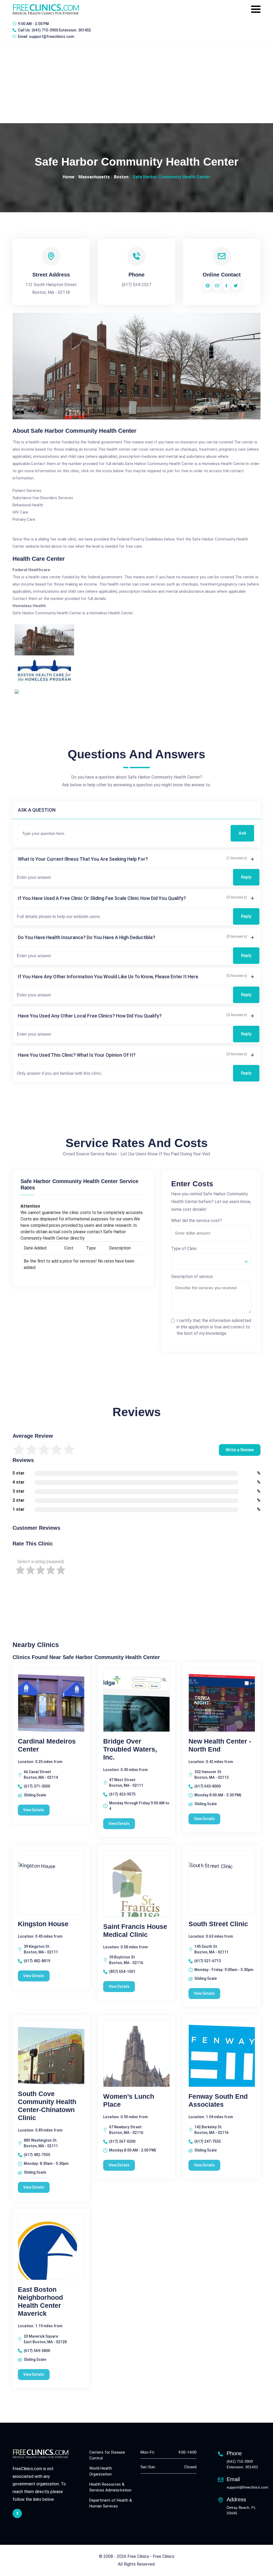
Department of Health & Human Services (111, 2503)
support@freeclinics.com (52, 37)
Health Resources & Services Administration (110, 2487)
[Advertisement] (136, 83)
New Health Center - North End (220, 1745)
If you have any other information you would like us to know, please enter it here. (109, 977)
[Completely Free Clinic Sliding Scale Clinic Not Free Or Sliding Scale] (211, 1261)
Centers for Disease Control (107, 2455)
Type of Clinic (184, 1249)
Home (69, 177)
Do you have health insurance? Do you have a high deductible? (87, 937)
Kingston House (43, 1924)
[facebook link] (17, 2513)
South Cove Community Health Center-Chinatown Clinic (47, 2106)
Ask (242, 833)
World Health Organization (101, 2471)
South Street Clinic (218, 1924)
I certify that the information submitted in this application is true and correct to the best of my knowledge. (214, 1327)
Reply (246, 877)
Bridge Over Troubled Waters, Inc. (130, 1749)
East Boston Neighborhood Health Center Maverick (40, 2301)
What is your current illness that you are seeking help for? (83, 859)
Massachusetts (94, 177)
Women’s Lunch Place (129, 2100)
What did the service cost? (196, 1221)
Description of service (192, 1277)
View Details (34, 1810)
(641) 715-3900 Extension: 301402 (61, 30)
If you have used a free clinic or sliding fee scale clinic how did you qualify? (102, 898)
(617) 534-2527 (136, 285)
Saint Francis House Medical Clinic (135, 1930)
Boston (121, 177)
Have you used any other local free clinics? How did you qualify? (90, 1016)
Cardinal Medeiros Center (47, 1745)
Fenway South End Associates (218, 2100)
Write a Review (240, 1450)
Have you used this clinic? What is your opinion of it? (77, 1055)
